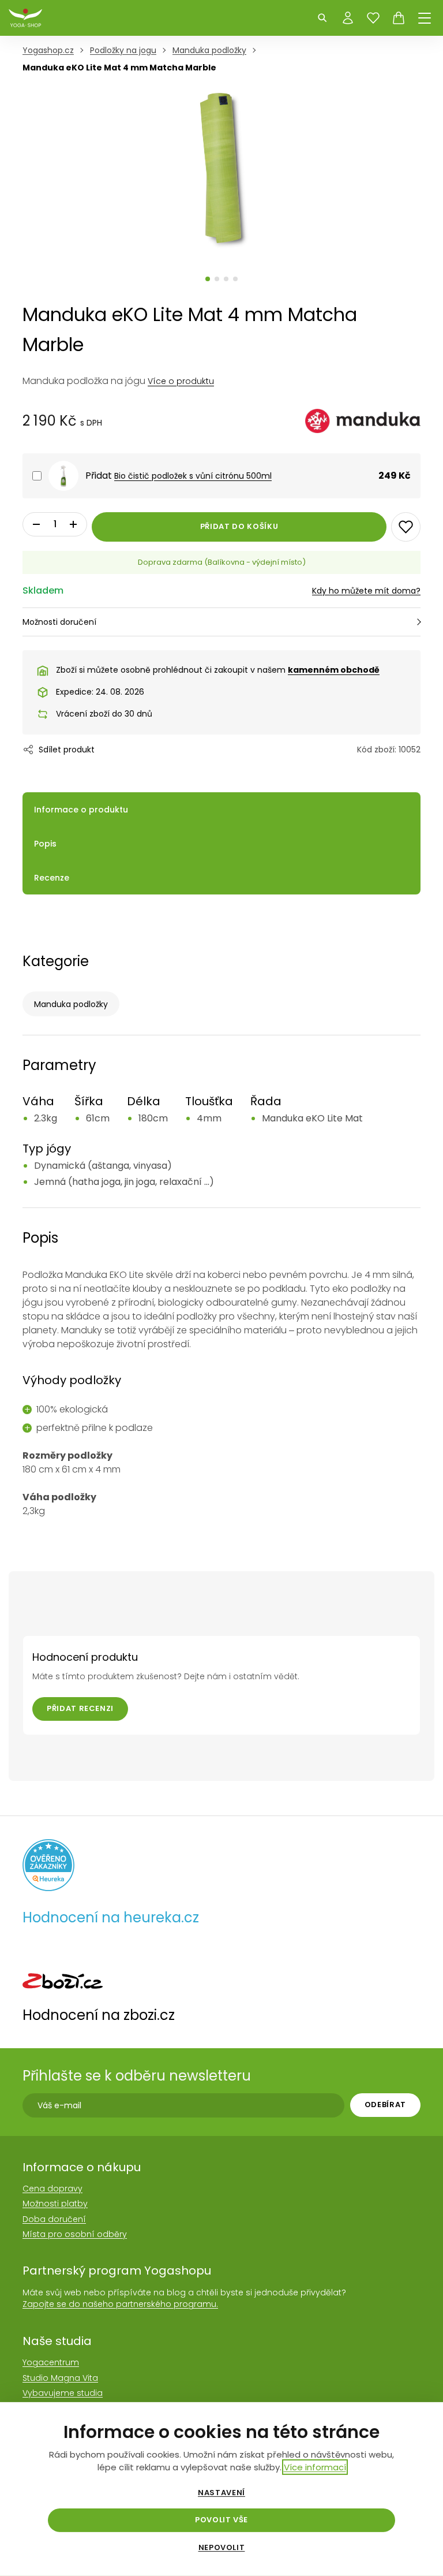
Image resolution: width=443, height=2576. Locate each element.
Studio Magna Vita (60, 2378)
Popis (45, 844)
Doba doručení (54, 2219)
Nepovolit (222, 2548)
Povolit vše (221, 2520)
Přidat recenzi (80, 1708)
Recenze (52, 878)
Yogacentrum (51, 2362)
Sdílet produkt (67, 750)
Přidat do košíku (239, 526)
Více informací (315, 2467)
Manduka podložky (71, 1004)
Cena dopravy (52, 2189)
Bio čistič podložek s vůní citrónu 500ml (193, 476)
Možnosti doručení (59, 622)
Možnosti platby (55, 2204)
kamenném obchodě (334, 670)
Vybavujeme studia (63, 2393)
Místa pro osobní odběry (75, 2234)
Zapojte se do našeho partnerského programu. (120, 2304)
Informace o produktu (81, 810)
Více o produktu (181, 381)
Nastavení (221, 2493)
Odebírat (385, 2105)
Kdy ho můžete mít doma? (366, 591)
